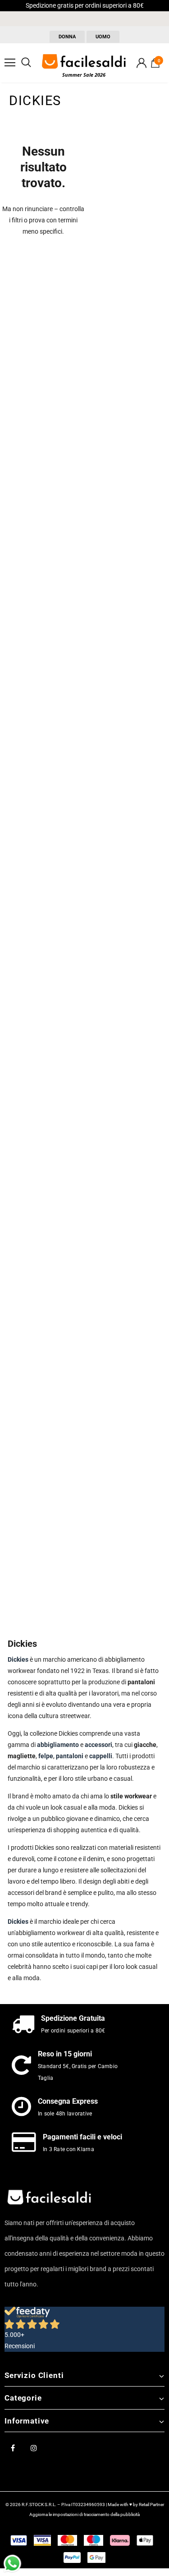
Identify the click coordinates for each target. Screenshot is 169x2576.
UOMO (103, 37)
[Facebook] (13, 2447)
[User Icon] (142, 63)
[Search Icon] (26, 63)
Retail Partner (151, 2505)
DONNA (67, 37)
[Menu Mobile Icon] (10, 63)
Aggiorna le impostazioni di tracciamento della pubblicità (84, 2514)
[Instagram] (34, 2447)
